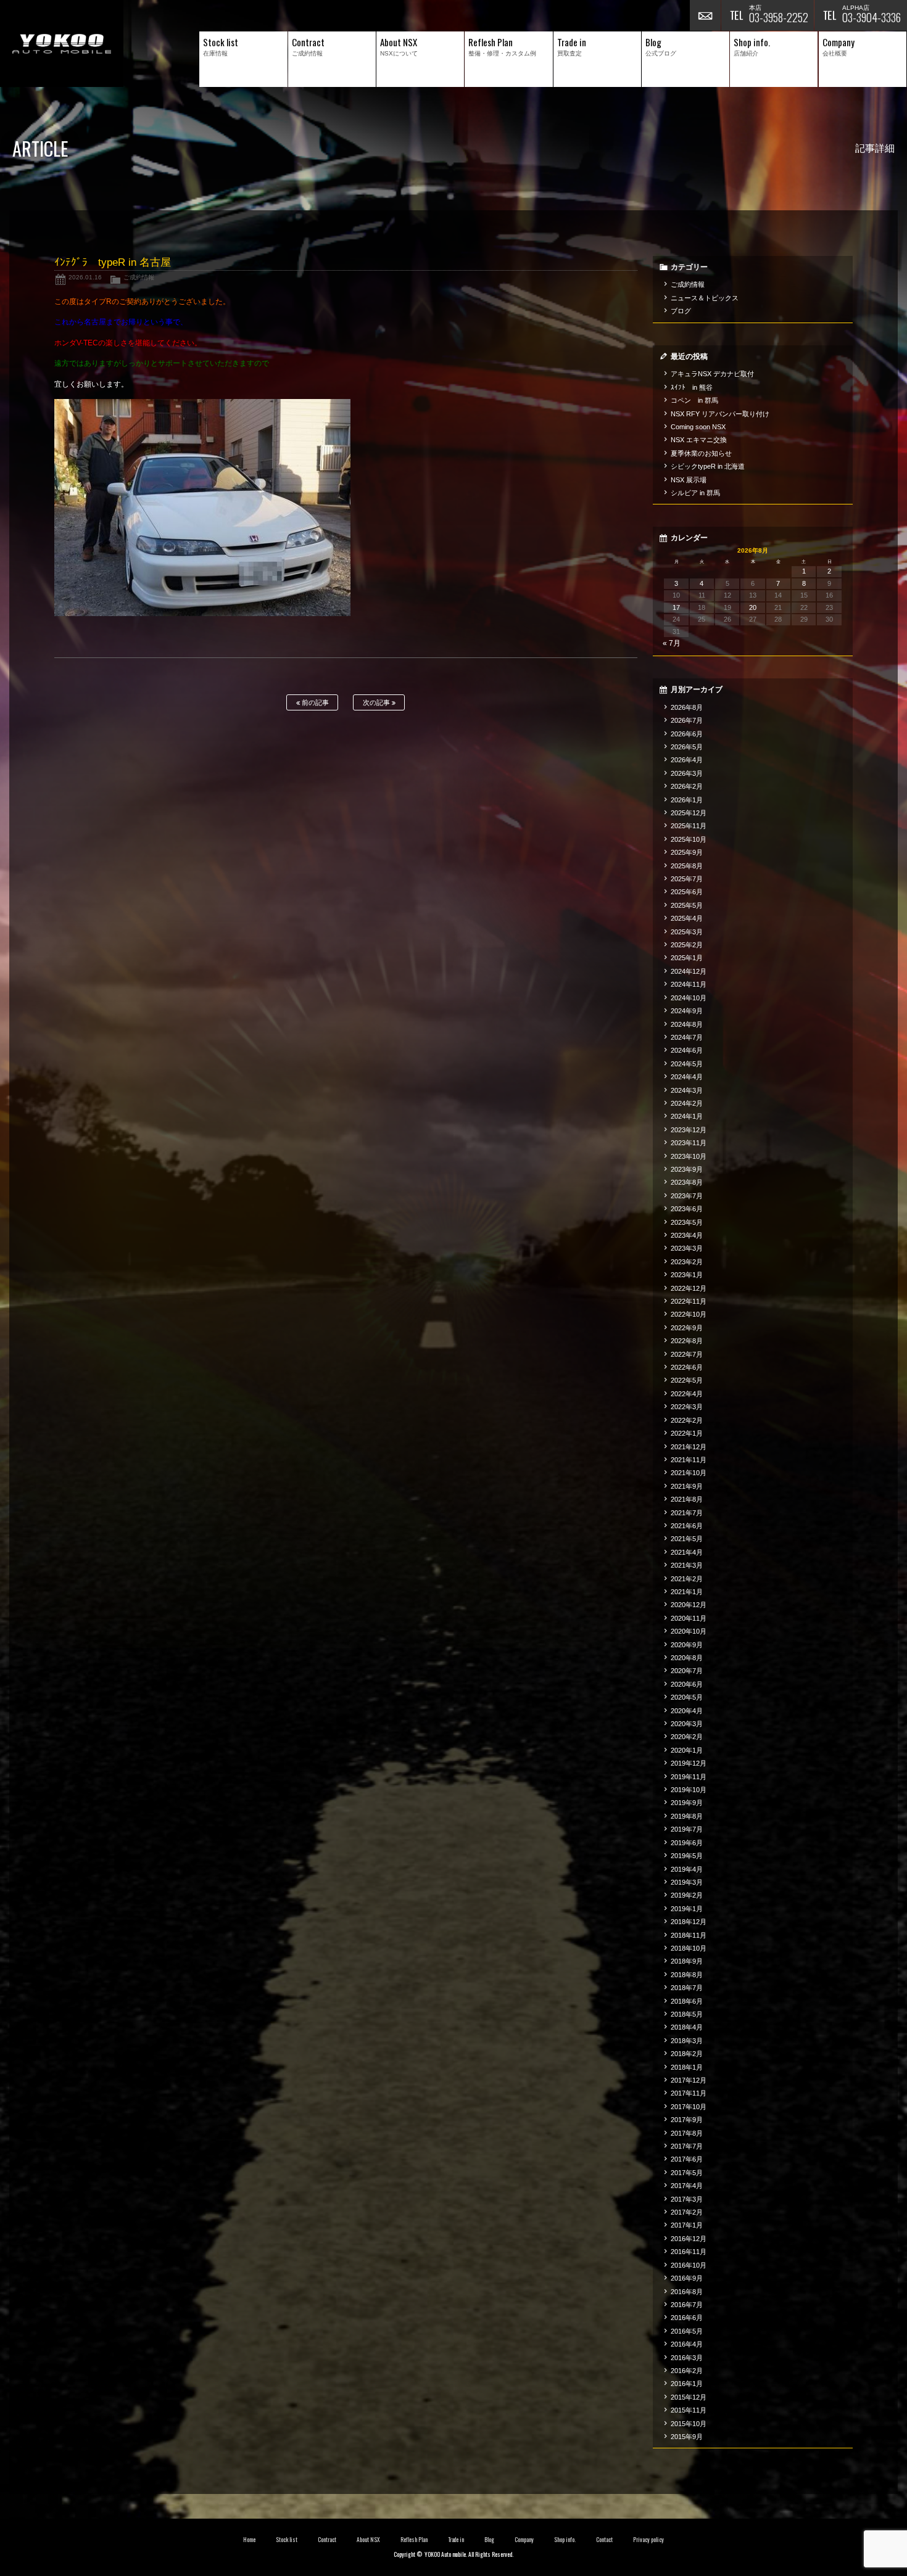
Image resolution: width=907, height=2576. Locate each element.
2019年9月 (687, 1803)
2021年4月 (687, 1552)
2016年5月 (687, 2331)
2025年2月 (687, 945)
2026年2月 (687, 786)
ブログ (681, 311)
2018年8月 (687, 1975)
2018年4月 (687, 2027)
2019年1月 (687, 1909)
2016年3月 (687, 2358)
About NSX (368, 2540)
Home (249, 2540)
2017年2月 (687, 2212)
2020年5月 (687, 1697)
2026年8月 (687, 707)
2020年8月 (687, 1658)
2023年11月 (689, 1143)
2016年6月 (687, 2318)
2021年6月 (687, 1526)
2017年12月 (689, 2080)
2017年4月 (687, 2186)
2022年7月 (687, 1354)
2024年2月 (687, 1103)
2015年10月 (689, 2424)
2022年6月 (687, 1367)
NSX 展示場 (689, 480)
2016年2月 (687, 2371)
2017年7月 (687, 2146)
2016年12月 (689, 2239)
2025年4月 (687, 918)
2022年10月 (689, 1314)
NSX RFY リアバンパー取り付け (720, 414)
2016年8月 (687, 2292)
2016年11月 (689, 2252)
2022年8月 (687, 1341)
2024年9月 (687, 1011)
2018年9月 (687, 1961)
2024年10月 (689, 998)
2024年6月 (687, 1050)
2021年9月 (687, 1486)
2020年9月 (687, 1645)
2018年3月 (687, 2041)
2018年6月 (687, 2001)
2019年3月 (687, 1882)
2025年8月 (687, 866)
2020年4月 (687, 1711)
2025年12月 (689, 813)
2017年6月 (687, 2159)
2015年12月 (689, 2397)
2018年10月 (689, 1948)
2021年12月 (689, 1447)
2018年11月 (689, 1935)
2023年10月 (689, 1156)
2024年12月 (689, 971)
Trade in (456, 2540)
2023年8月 (687, 1182)
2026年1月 (687, 800)
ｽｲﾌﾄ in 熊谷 (692, 387)
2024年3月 (687, 1090)
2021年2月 (687, 1579)
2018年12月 (689, 1922)
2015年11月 (689, 2410)
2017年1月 (687, 2225)
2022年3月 (687, 1407)
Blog (489, 2540)
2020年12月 (689, 1605)
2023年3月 (687, 1248)
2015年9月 (687, 2437)
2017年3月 (687, 2199)
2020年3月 (687, 1724)
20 (753, 607)
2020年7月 (687, 1671)
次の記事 (377, 702)
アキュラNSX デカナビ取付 (712, 374)
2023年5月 (687, 1222)
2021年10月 (689, 1473)
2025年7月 (687, 879)
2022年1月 (687, 1433)
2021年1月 (687, 1592)
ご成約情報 (139, 277)
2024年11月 (689, 984)
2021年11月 (689, 1460)
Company (524, 2540)
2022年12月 (689, 1288)
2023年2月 (687, 1262)
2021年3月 (687, 1565)
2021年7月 (687, 1513)
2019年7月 (687, 1829)
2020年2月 (687, 1737)
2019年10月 (689, 1790)
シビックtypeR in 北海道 (708, 466)
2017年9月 (687, 2120)
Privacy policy (648, 2540)
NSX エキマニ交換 (699, 440)
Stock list (287, 2540)
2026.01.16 (85, 277)
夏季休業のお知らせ (701, 453)
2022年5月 (687, 1380)
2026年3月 (687, 773)
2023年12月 (689, 1130)
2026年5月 (687, 747)
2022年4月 (687, 1394)
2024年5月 (687, 1064)
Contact (604, 2540)
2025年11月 (689, 826)
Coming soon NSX (698, 427)
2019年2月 (687, 1895)
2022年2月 (687, 1420)
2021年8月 (687, 1499)
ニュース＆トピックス (705, 298)
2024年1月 (687, 1116)
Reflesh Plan (414, 2540)
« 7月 (672, 643)
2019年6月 (687, 1843)
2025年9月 (687, 852)
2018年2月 (687, 2054)
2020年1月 (687, 1750)
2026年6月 (687, 734)
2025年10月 (689, 839)
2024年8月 (687, 1024)
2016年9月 (687, 2278)
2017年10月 (689, 2107)
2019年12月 (689, 1763)
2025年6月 (687, 892)
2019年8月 (687, 1816)
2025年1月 (687, 958)
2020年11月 (689, 1618)
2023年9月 (687, 1169)
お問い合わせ (705, 15)
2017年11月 (689, 2093)
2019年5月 (687, 1856)
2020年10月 (689, 1631)
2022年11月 (689, 1301)
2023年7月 (687, 1196)
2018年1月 (687, 2067)
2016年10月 (689, 2265)
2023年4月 (687, 1235)
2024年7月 (687, 1037)
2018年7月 (687, 1988)
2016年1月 (687, 2384)
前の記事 (314, 702)
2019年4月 (687, 1869)
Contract (327, 2540)
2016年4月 (687, 2344)
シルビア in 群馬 (695, 493)
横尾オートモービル (62, 43)
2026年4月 (687, 760)
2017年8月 (687, 2133)
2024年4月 (687, 1077)
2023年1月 (687, 1275)
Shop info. (565, 2540)
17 (676, 607)
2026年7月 (687, 720)
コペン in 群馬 (694, 400)
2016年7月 (687, 2305)
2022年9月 (687, 1328)
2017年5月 (687, 2173)
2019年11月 (689, 1777)
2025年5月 (687, 905)
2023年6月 (687, 1209)
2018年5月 (687, 2014)
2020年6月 (687, 1684)
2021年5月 (687, 1539)
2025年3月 (687, 932)
